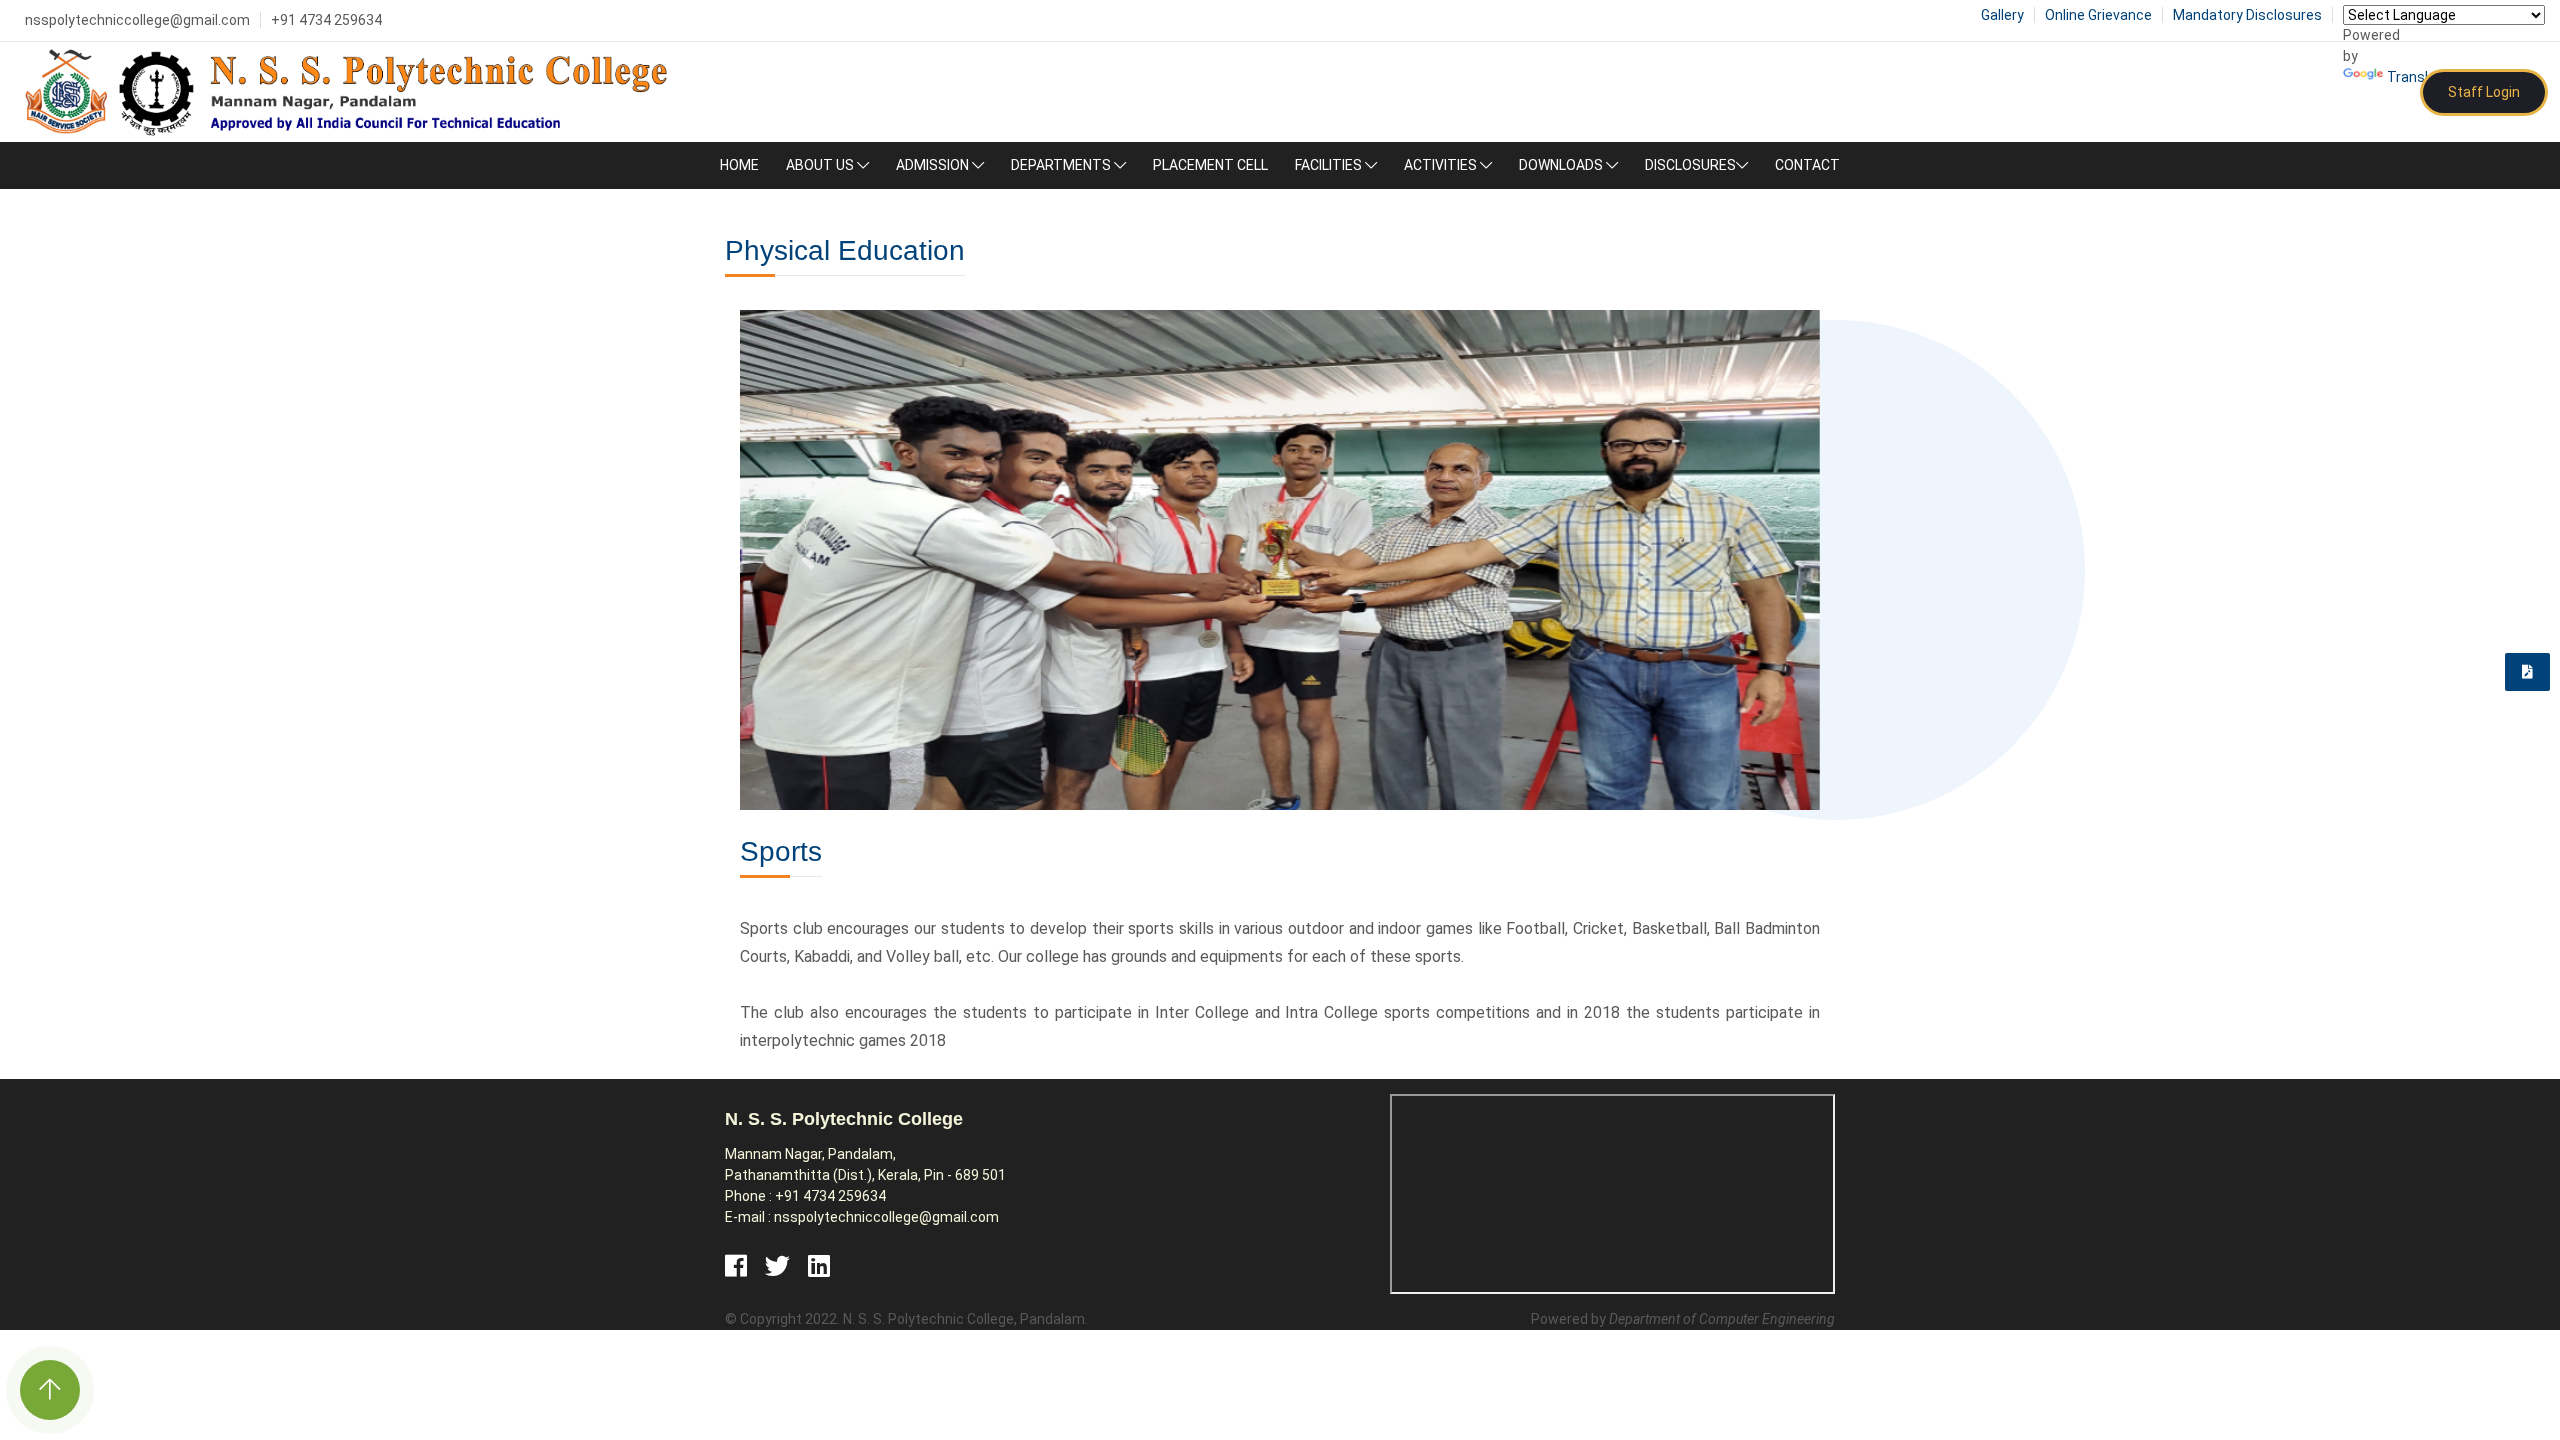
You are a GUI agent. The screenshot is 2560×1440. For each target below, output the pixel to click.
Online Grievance (2098, 15)
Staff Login (2484, 92)
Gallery (2002, 15)
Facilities (1330, 165)
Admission (934, 165)
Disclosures (1690, 165)
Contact (1807, 165)
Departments (1062, 165)
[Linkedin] (819, 1265)
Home (739, 165)
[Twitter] (777, 1265)
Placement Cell (1210, 165)
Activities (1442, 165)
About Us (821, 165)
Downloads (1562, 165)
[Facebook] (736, 1265)
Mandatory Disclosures (2247, 15)
